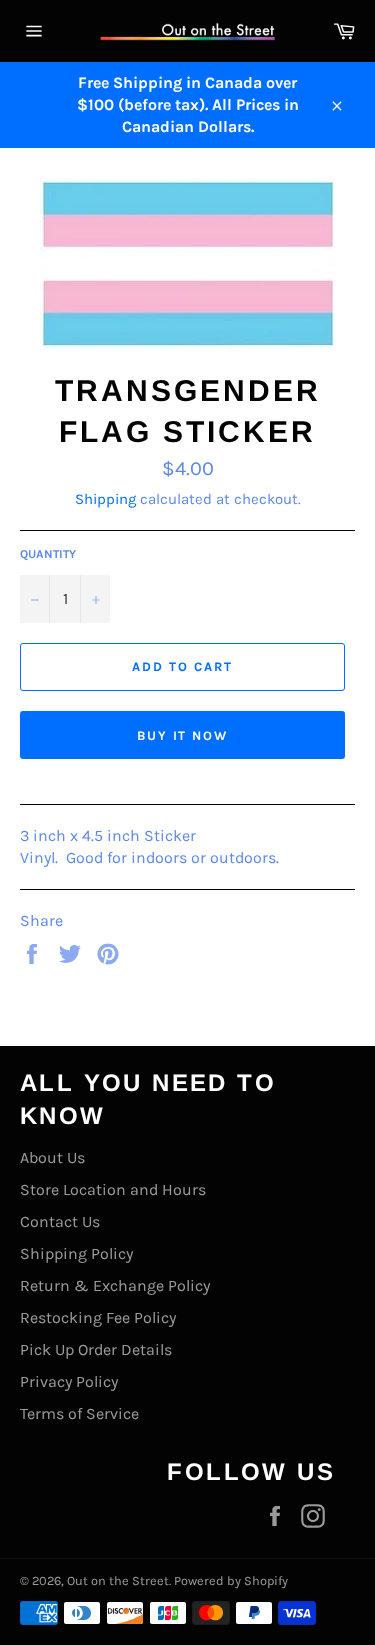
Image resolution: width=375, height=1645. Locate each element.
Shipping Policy (76, 1253)
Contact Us (60, 1221)
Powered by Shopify (231, 1580)
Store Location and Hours (113, 1189)
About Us (52, 1157)
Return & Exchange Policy (115, 1285)
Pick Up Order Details (96, 1349)
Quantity (48, 554)
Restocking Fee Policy (98, 1317)
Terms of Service (79, 1413)
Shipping (105, 499)
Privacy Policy (69, 1381)
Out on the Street (118, 1580)
